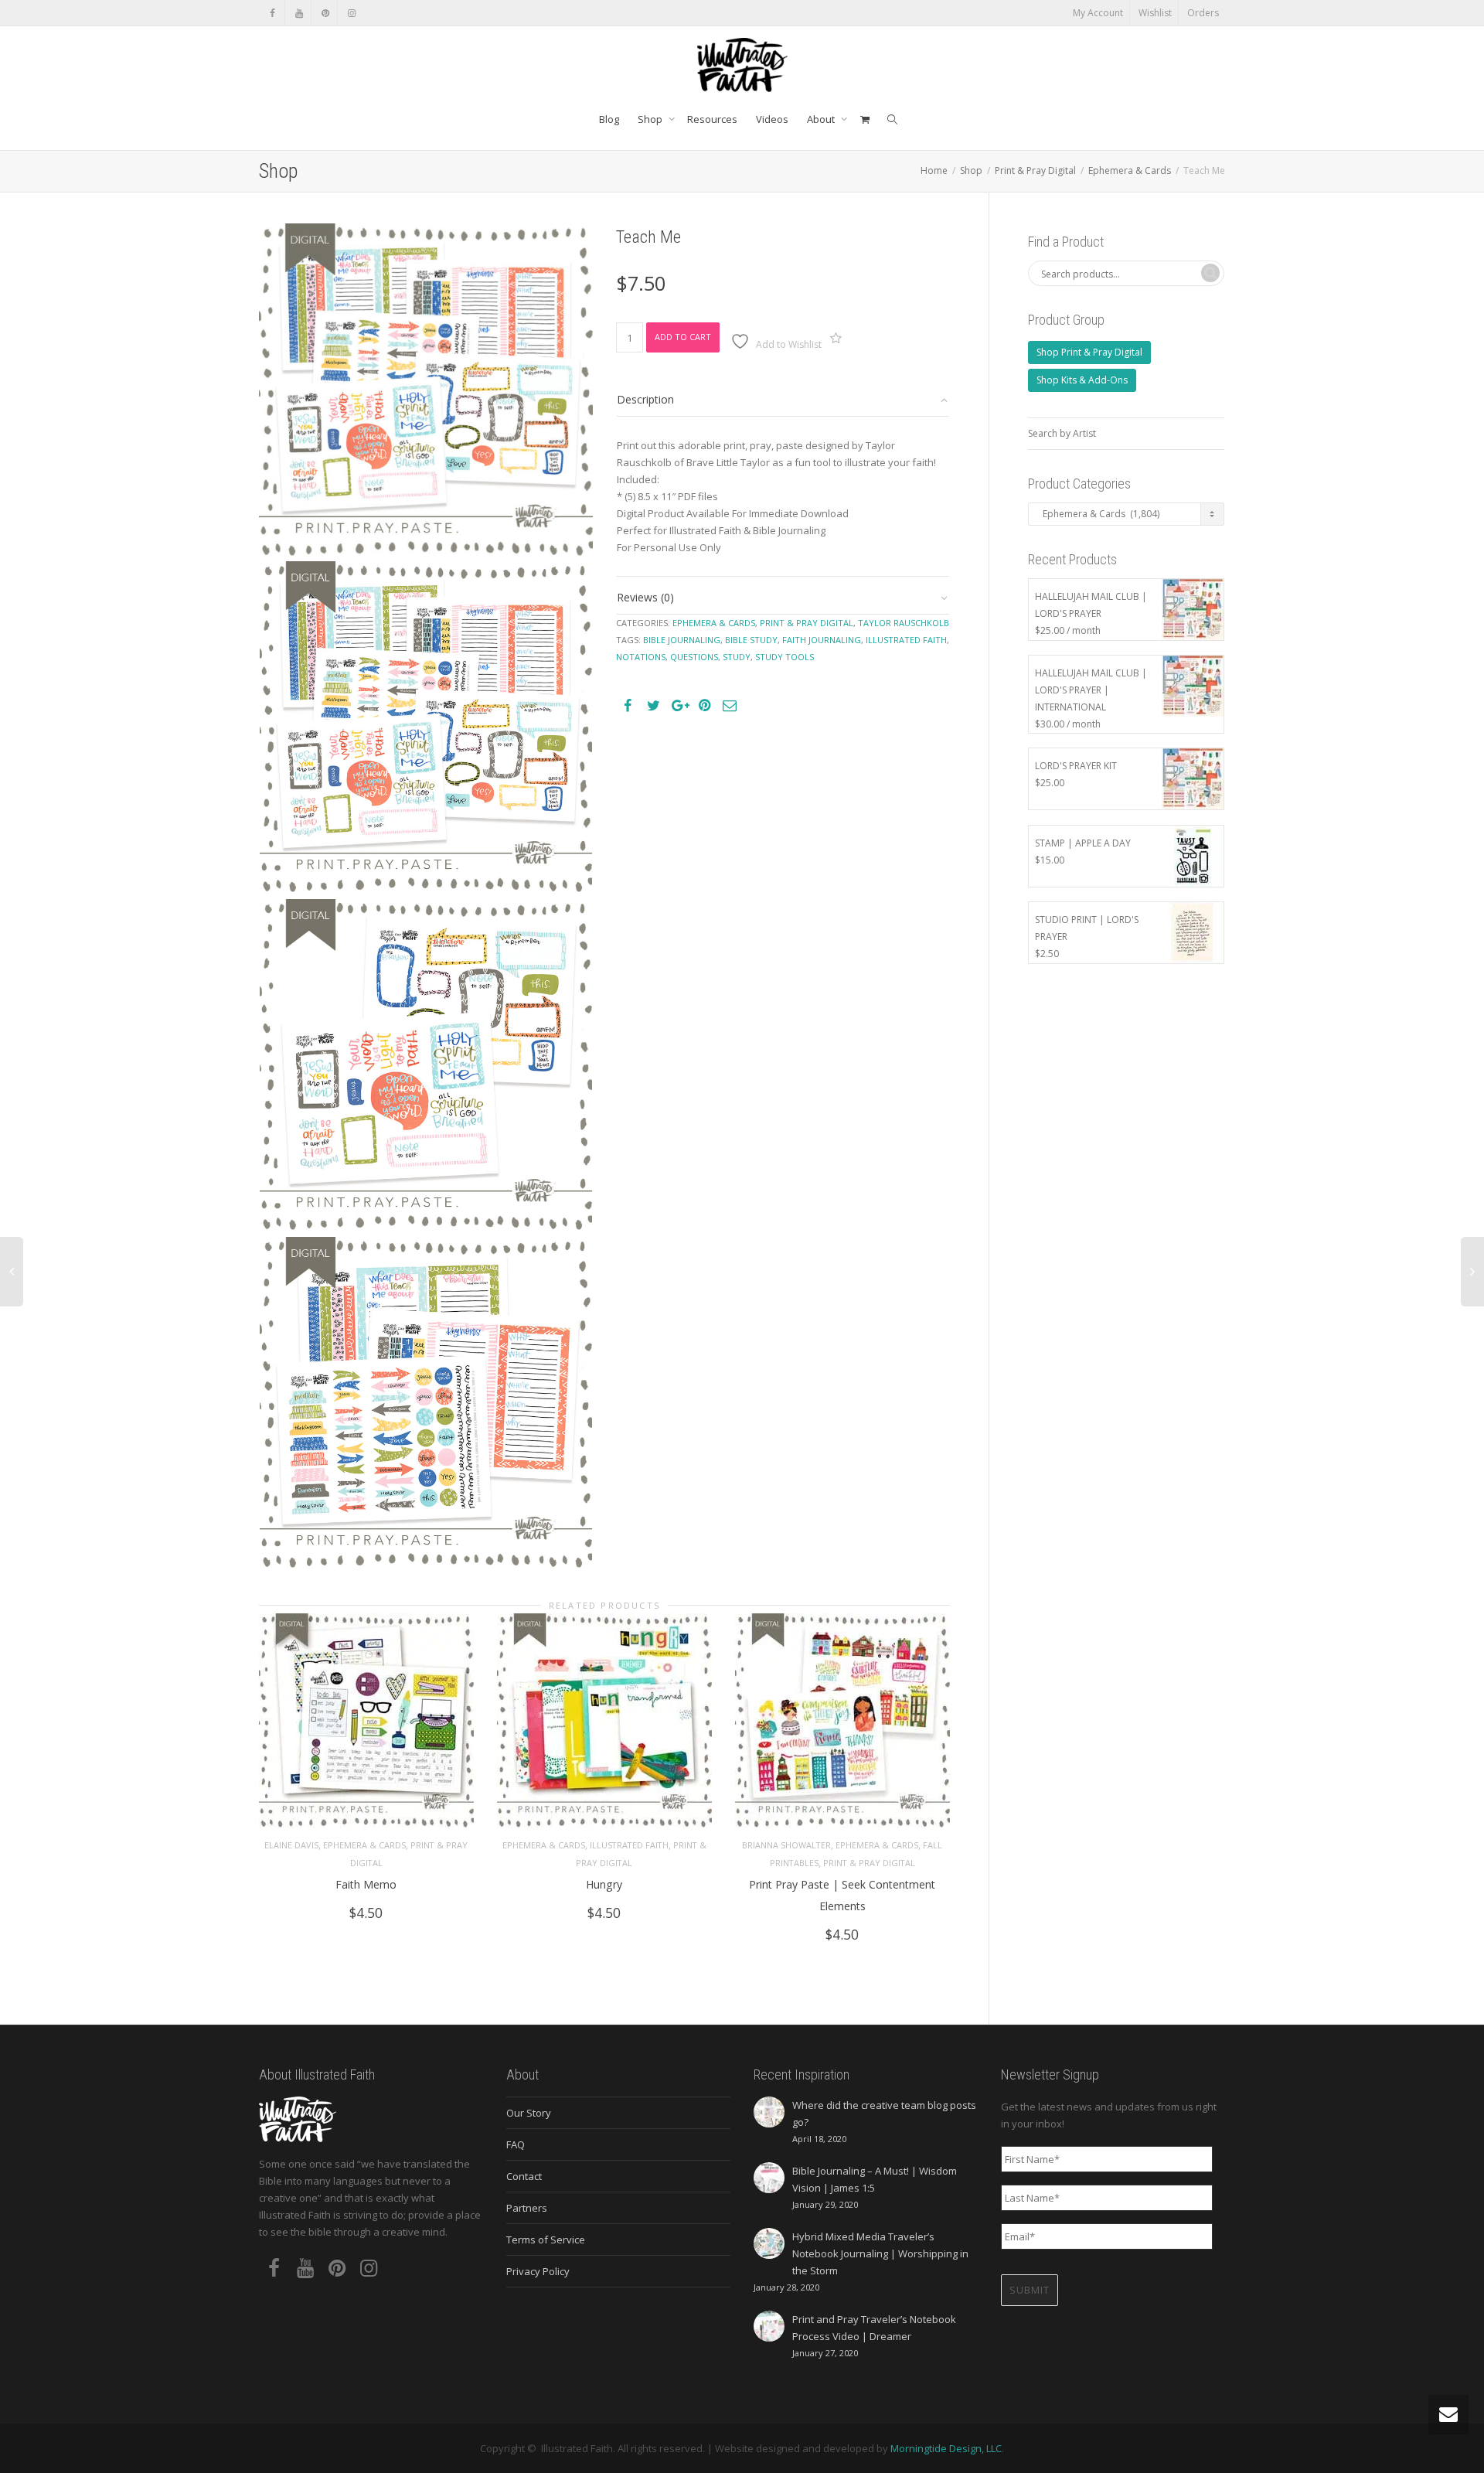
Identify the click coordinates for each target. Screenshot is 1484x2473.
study (737, 657)
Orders (1203, 13)
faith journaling (822, 640)
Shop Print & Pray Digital (1089, 352)
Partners (527, 2208)
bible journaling (682, 640)
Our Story (529, 2113)
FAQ (516, 2144)
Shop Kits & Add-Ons (1082, 380)
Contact (524, 2176)
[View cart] (865, 119)
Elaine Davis (291, 1845)
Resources (712, 119)
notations (641, 657)
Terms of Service (546, 2240)
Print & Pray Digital (1035, 170)
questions (694, 657)
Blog (609, 119)
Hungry (604, 1884)
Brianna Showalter (786, 1845)
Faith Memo (366, 1884)
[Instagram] (351, 13)
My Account (1098, 13)
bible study (751, 640)
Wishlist (1155, 13)
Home (934, 170)
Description (645, 399)
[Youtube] (299, 13)
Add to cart (683, 337)
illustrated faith (906, 640)
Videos (772, 119)
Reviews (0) (645, 597)
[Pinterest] (325, 13)
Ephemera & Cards (1130, 170)
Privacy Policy (538, 2271)
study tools (785, 657)
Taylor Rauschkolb (904, 623)
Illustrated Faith (629, 1845)
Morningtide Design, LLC (946, 2448)
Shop (651, 119)
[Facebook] (272, 13)
